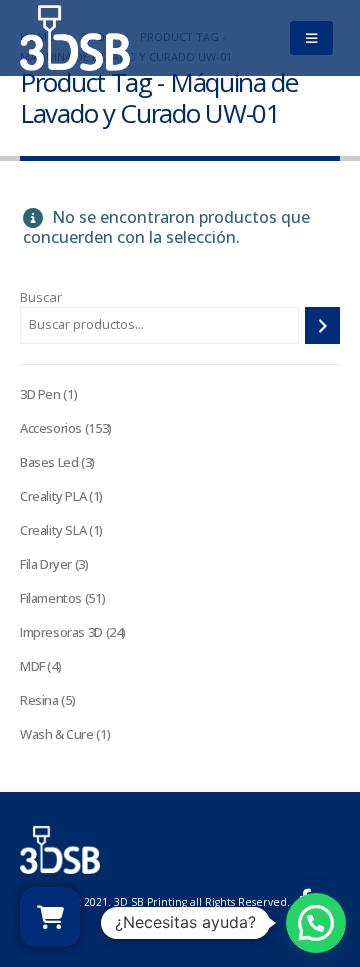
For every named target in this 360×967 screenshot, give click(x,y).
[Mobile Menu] (311, 38)
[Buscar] (322, 325)
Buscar (41, 297)
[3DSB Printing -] (75, 38)
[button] (316, 923)
